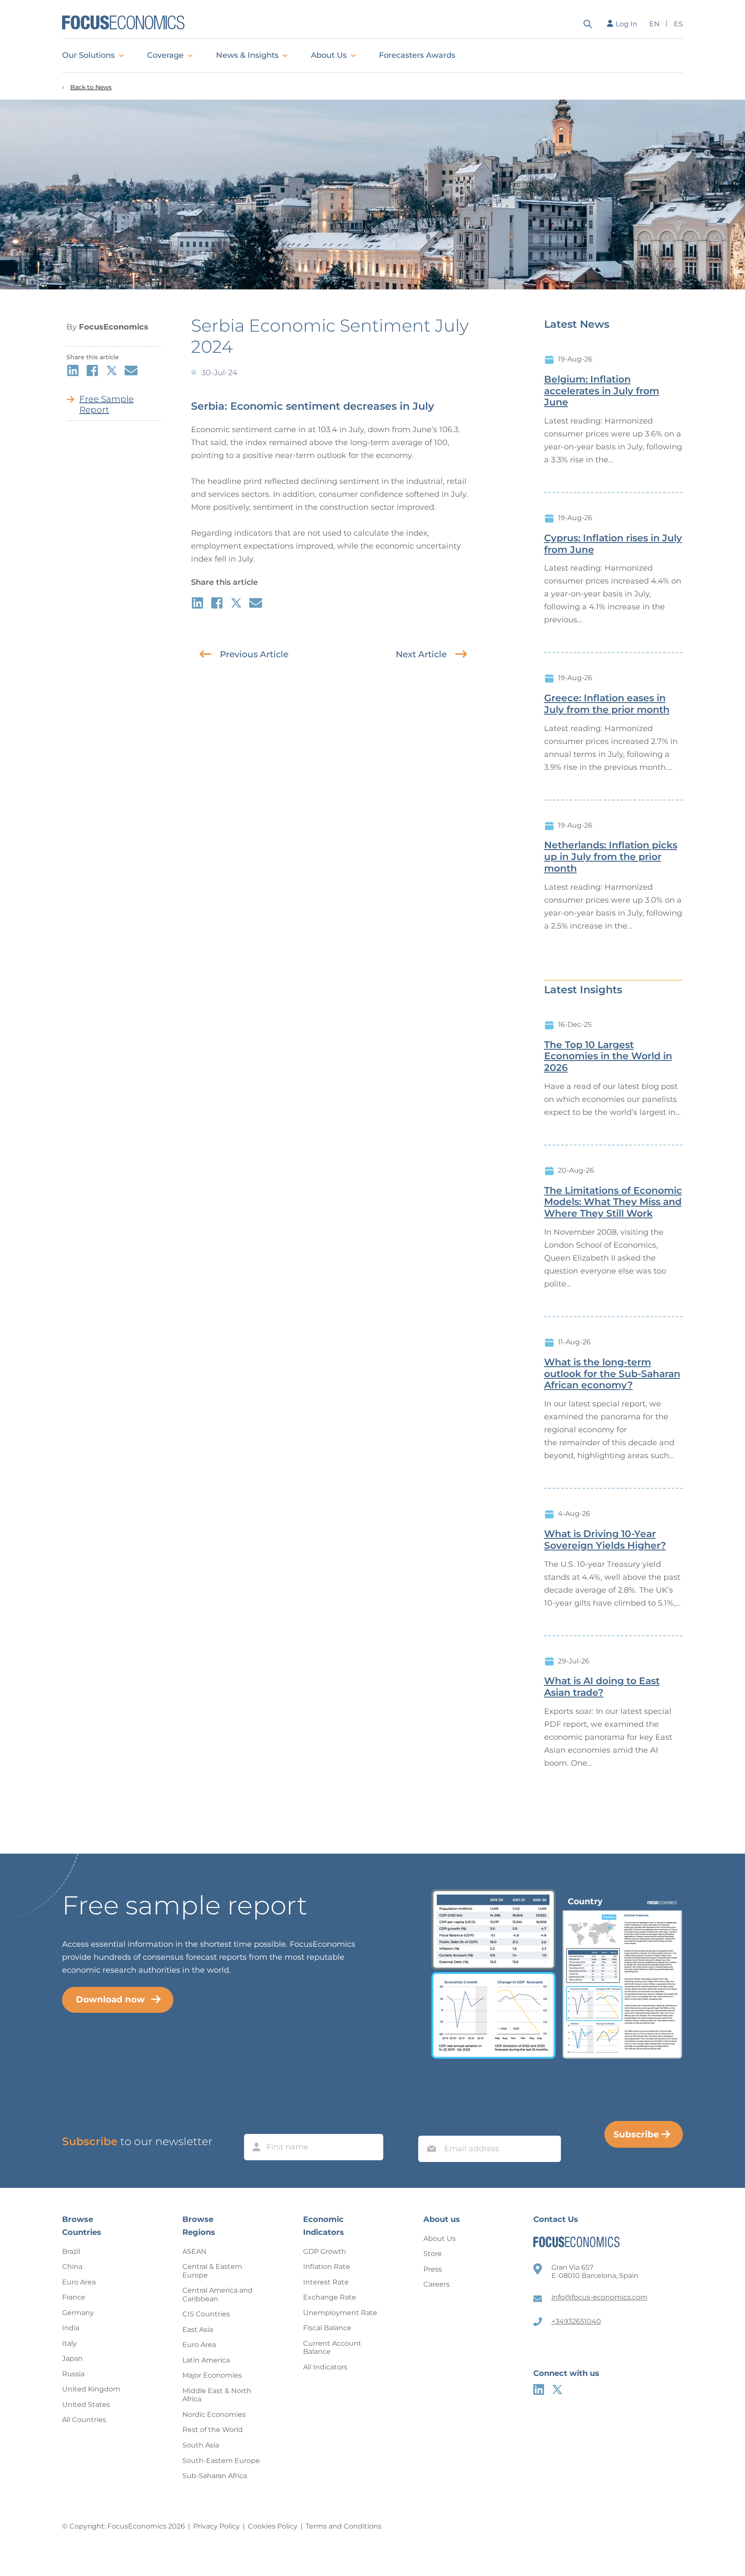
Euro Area (79, 2282)
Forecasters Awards (417, 55)
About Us (329, 55)
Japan (72, 2358)
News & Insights (247, 55)
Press (433, 2269)
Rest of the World (213, 2430)
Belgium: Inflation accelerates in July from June (602, 391)
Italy (69, 2343)
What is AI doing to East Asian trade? (602, 1687)
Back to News (91, 87)
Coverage (165, 55)
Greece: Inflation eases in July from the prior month (607, 704)
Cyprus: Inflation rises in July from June (613, 544)
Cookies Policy (273, 2526)
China (72, 2267)
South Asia (201, 2445)
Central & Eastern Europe (212, 2271)
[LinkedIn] (539, 2389)
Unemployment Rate (340, 2313)
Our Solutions (88, 55)
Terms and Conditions (344, 2526)
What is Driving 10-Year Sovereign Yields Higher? (605, 1540)
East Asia (198, 2330)
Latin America (206, 2360)
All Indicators (325, 2367)
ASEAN (194, 2251)
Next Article (421, 654)
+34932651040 (576, 2321)
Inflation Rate (327, 2267)
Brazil (71, 2251)
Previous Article (254, 654)
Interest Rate (326, 2282)
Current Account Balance (332, 2348)
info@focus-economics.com (599, 2297)
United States (86, 2405)
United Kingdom (91, 2389)
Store (433, 2254)
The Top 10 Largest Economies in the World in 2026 (608, 1057)
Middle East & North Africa (217, 2395)
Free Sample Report (106, 404)
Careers (437, 2284)
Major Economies (212, 2375)
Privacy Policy (216, 2526)
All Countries (84, 2420)
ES (678, 24)
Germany (78, 2313)
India (71, 2328)
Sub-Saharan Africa (215, 2476)
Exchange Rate (330, 2297)
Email (429, 2127)
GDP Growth (325, 2251)
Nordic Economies (214, 2414)
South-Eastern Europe (221, 2461)
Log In (626, 24)
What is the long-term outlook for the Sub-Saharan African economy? (612, 1374)
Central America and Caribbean (218, 2295)
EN (654, 24)
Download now (110, 1999)
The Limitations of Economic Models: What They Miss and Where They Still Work (613, 1202)
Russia (73, 2374)
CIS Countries (206, 2314)
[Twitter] (557, 2389)
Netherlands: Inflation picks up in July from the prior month (611, 857)
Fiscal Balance (327, 2328)
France (74, 2297)
